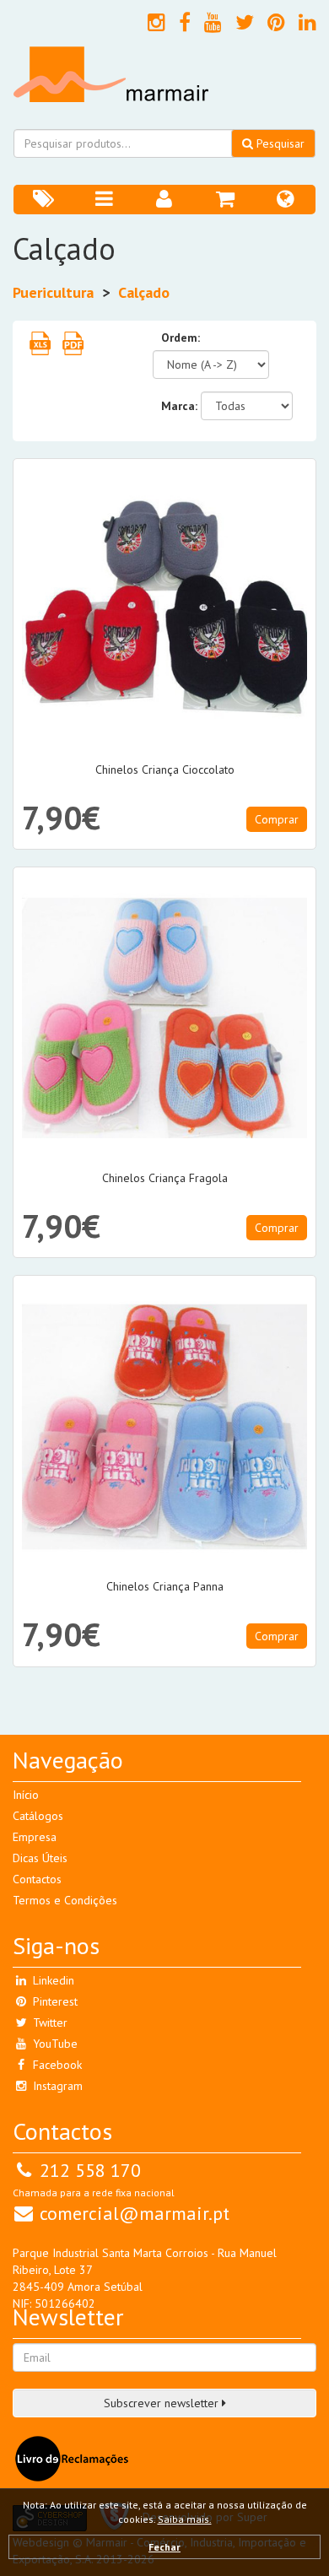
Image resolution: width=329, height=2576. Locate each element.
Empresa (35, 1837)
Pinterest (54, 2001)
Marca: (179, 406)
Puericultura (53, 292)
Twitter (49, 2022)
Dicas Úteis (40, 1858)
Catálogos (38, 1816)
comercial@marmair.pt (135, 2213)
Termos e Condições (65, 1900)
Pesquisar (279, 143)
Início (26, 1795)
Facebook (56, 2065)
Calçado (144, 292)
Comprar (277, 819)
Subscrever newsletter (163, 2403)
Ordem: (181, 338)
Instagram (56, 2086)
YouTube (54, 2044)
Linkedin (52, 1980)
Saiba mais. (185, 2519)
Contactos (37, 1879)
